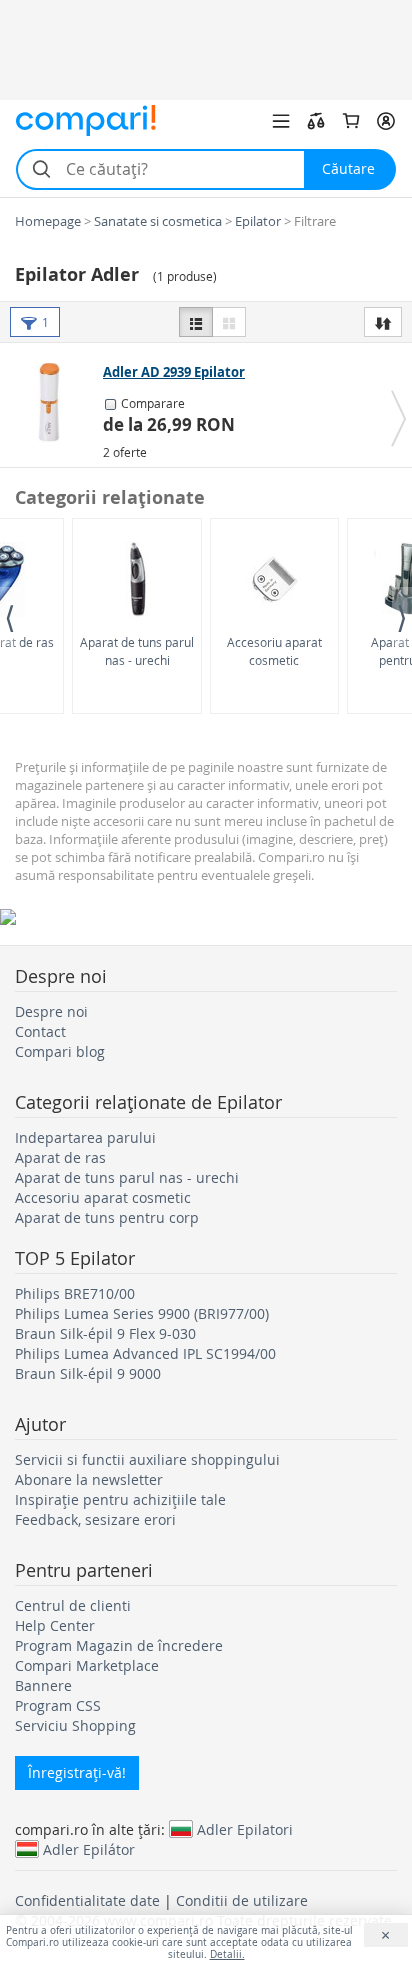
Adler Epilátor (89, 1849)
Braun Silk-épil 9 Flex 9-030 (105, 1333)
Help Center (55, 1625)
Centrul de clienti (73, 1605)
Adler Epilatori (245, 1829)
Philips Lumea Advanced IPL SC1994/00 (145, 1353)
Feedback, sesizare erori (95, 1519)
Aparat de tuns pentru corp (107, 1217)
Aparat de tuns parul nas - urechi (137, 650)
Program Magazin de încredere (119, 1645)
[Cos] (351, 121)
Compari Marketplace (87, 1665)
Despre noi (51, 1011)
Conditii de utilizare (242, 1900)
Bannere (43, 1685)
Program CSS (58, 1705)
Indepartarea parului (85, 1137)
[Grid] (229, 322)
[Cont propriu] (386, 121)
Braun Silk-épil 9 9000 (88, 1373)
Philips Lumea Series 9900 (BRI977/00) (142, 1313)
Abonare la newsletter (89, 1479)
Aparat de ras (60, 1157)
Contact (40, 1031)
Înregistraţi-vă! (77, 1772)
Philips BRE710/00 (75, 1293)
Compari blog (60, 1051)
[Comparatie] (316, 121)
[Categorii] (281, 121)
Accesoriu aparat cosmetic (274, 650)
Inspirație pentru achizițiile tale (120, 1499)
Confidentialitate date (87, 1900)
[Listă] (196, 322)
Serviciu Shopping (75, 1725)
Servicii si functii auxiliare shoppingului (147, 1459)
